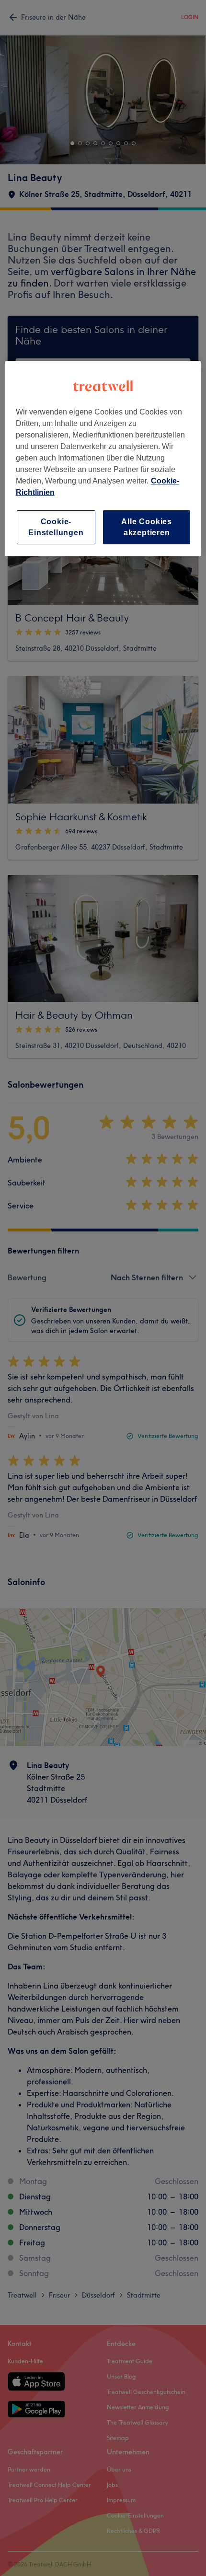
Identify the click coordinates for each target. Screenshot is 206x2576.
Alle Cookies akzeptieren (147, 527)
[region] (103, 459)
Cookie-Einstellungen (56, 527)
